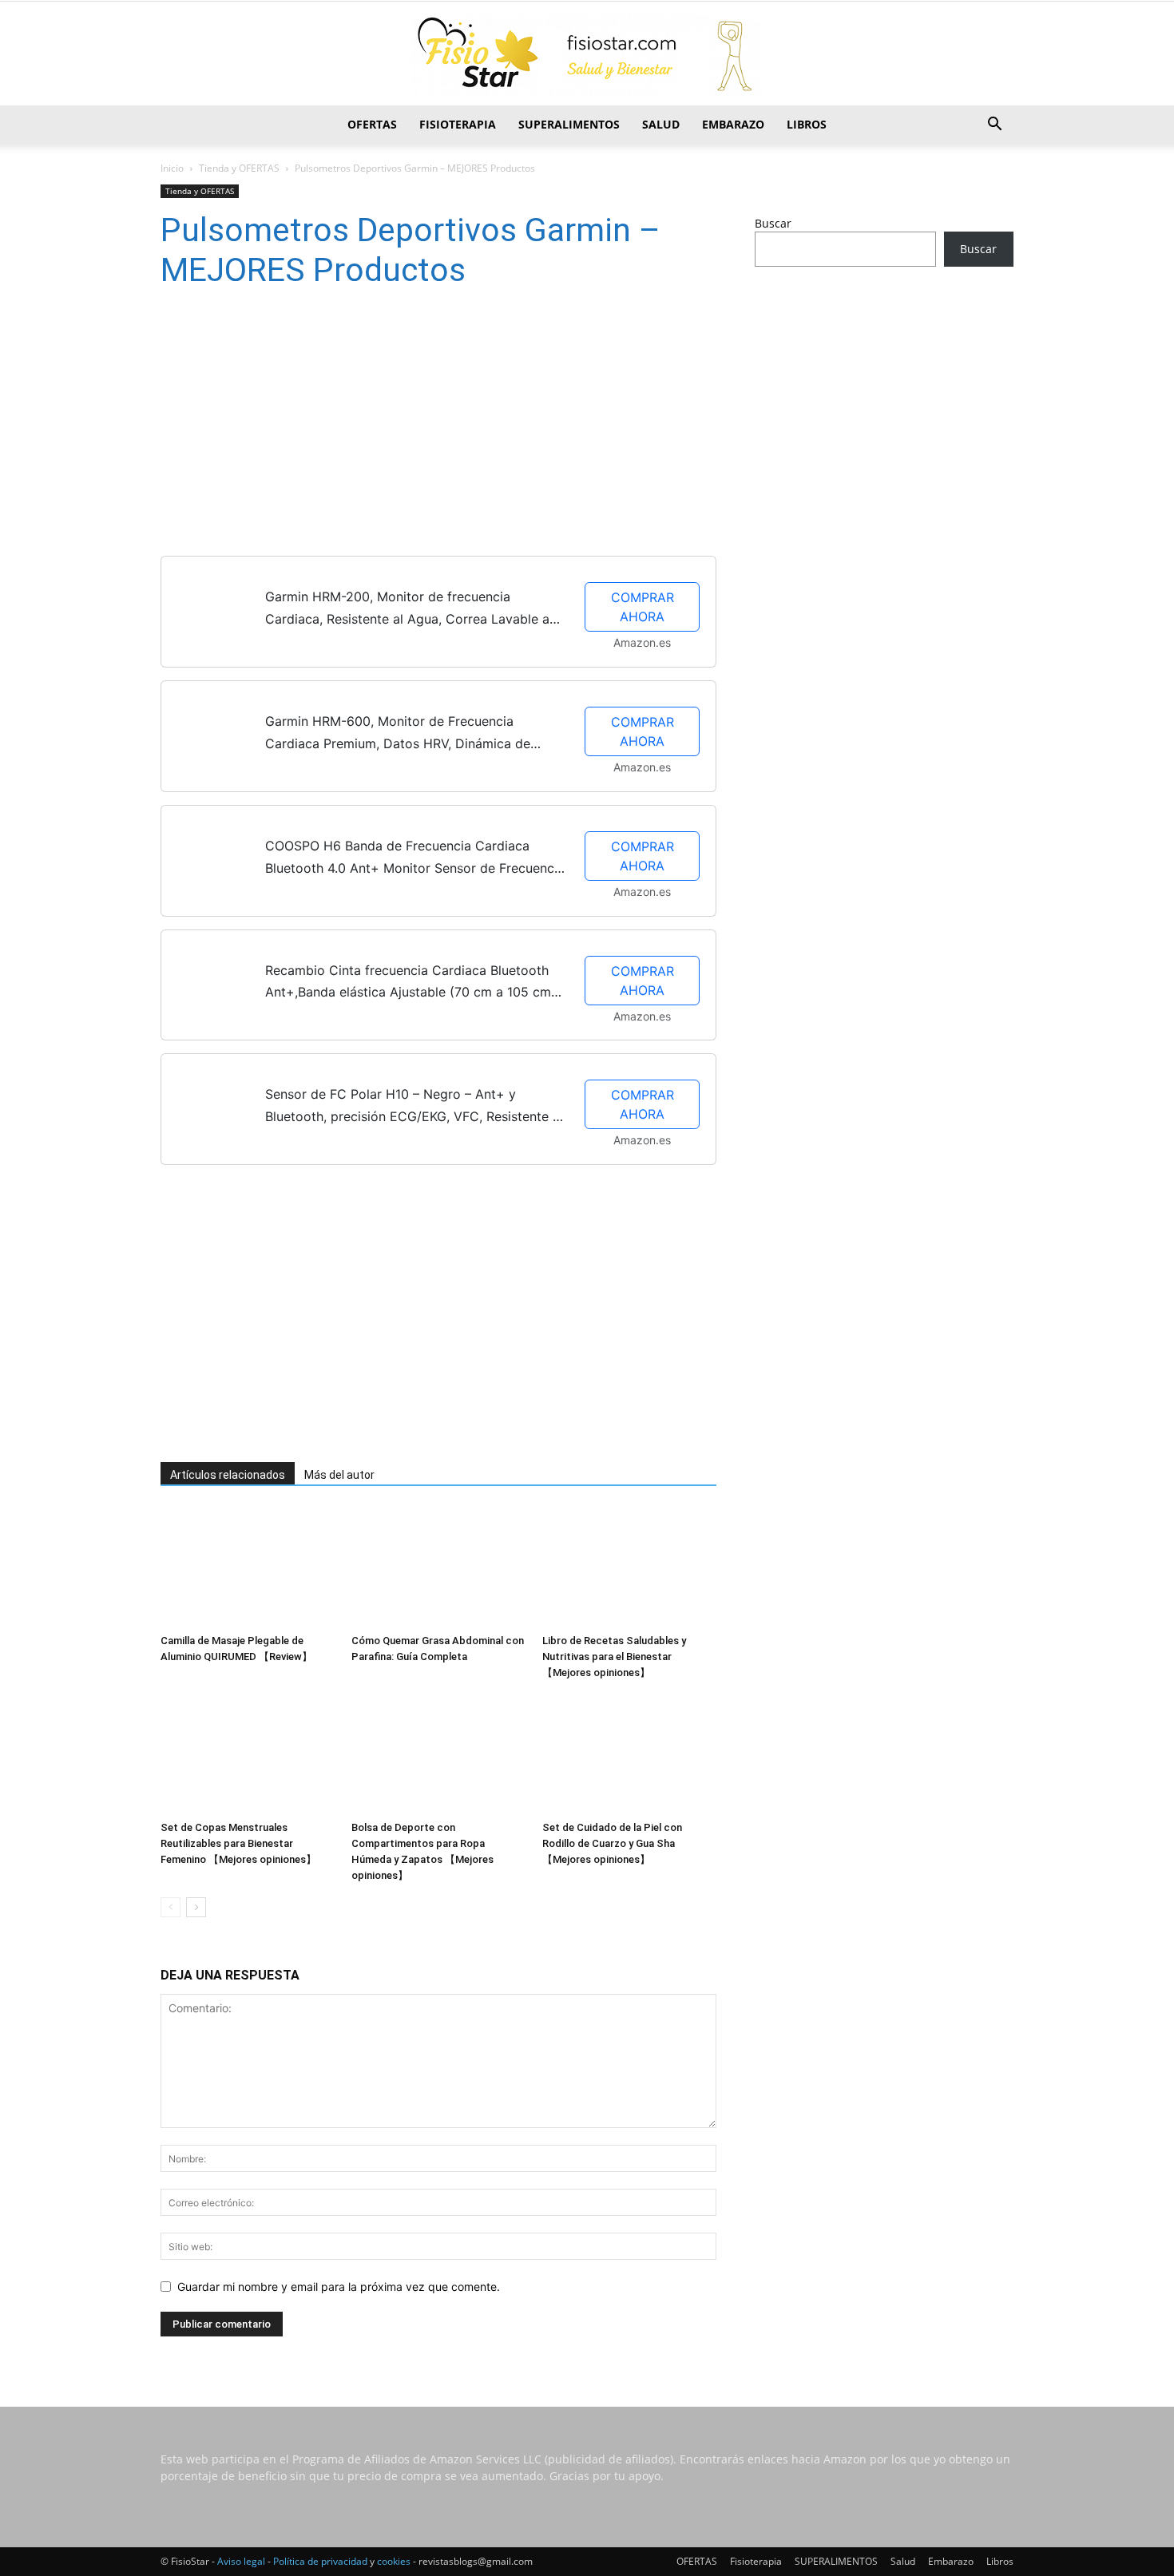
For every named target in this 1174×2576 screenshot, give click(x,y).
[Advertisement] (416, 426)
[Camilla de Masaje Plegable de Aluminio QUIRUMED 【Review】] (248, 1567)
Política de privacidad (320, 2561)
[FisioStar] (587, 54)
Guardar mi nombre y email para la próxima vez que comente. (339, 2287)
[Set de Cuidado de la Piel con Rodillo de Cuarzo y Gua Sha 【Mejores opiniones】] (629, 1754)
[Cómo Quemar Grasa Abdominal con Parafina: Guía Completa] (438, 1567)
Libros (807, 124)
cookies (394, 2561)
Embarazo (733, 124)
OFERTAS (372, 124)
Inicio (172, 168)
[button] (994, 126)
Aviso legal (241, 2561)
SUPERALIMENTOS (569, 124)
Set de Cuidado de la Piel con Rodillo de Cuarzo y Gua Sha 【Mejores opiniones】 (612, 1843)
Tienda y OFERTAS (239, 168)
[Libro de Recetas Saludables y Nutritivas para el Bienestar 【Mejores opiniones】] (629, 1567)
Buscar (773, 223)
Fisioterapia (458, 124)
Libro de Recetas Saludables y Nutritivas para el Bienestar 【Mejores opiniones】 (614, 1657)
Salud (661, 124)
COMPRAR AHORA (643, 607)
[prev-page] (171, 1907)
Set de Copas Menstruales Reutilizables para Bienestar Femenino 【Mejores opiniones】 (238, 1843)
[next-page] (196, 1907)
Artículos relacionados (228, 1475)
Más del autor (339, 1475)
